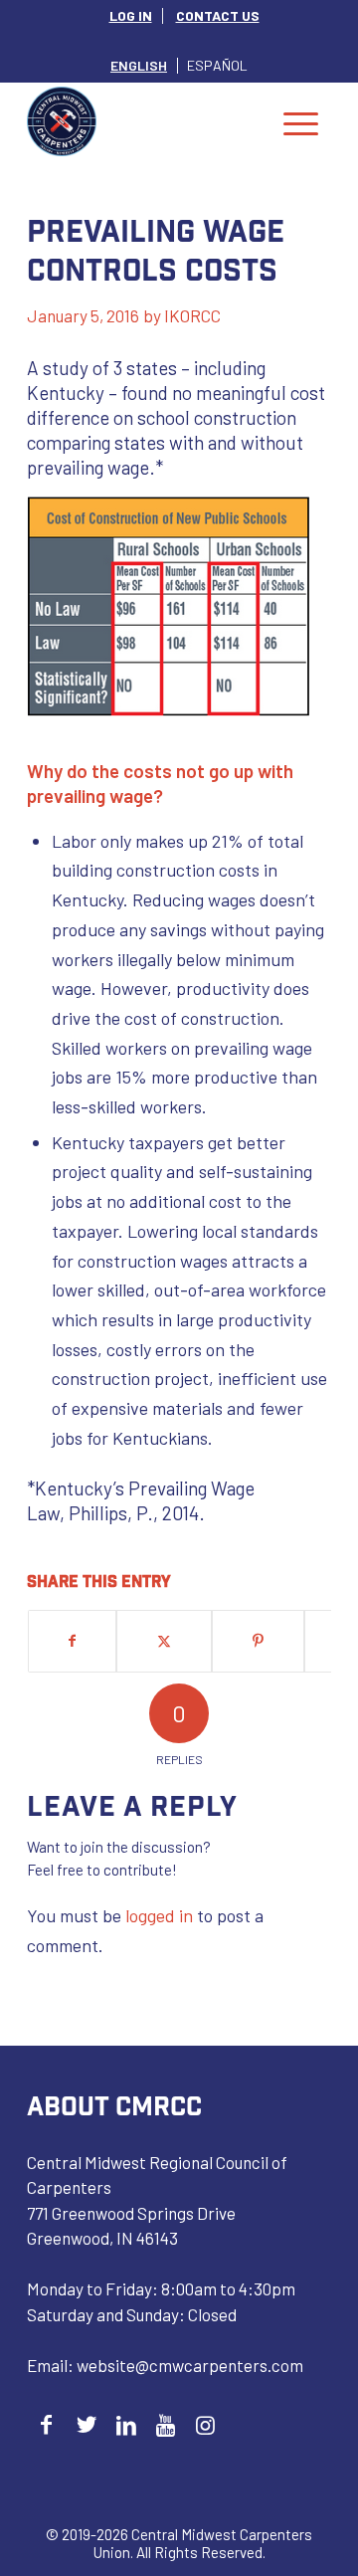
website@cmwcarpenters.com (190, 2365)
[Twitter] (86, 2424)
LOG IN (131, 15)
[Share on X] (164, 1641)
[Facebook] (46, 2424)
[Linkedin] (126, 2424)
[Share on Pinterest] (258, 1641)
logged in (159, 1915)
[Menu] (301, 121)
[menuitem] (131, 16)
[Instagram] (205, 2424)
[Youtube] (166, 2424)
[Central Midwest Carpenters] (149, 121)
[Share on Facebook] (72, 1641)
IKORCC (192, 315)
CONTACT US (218, 15)
